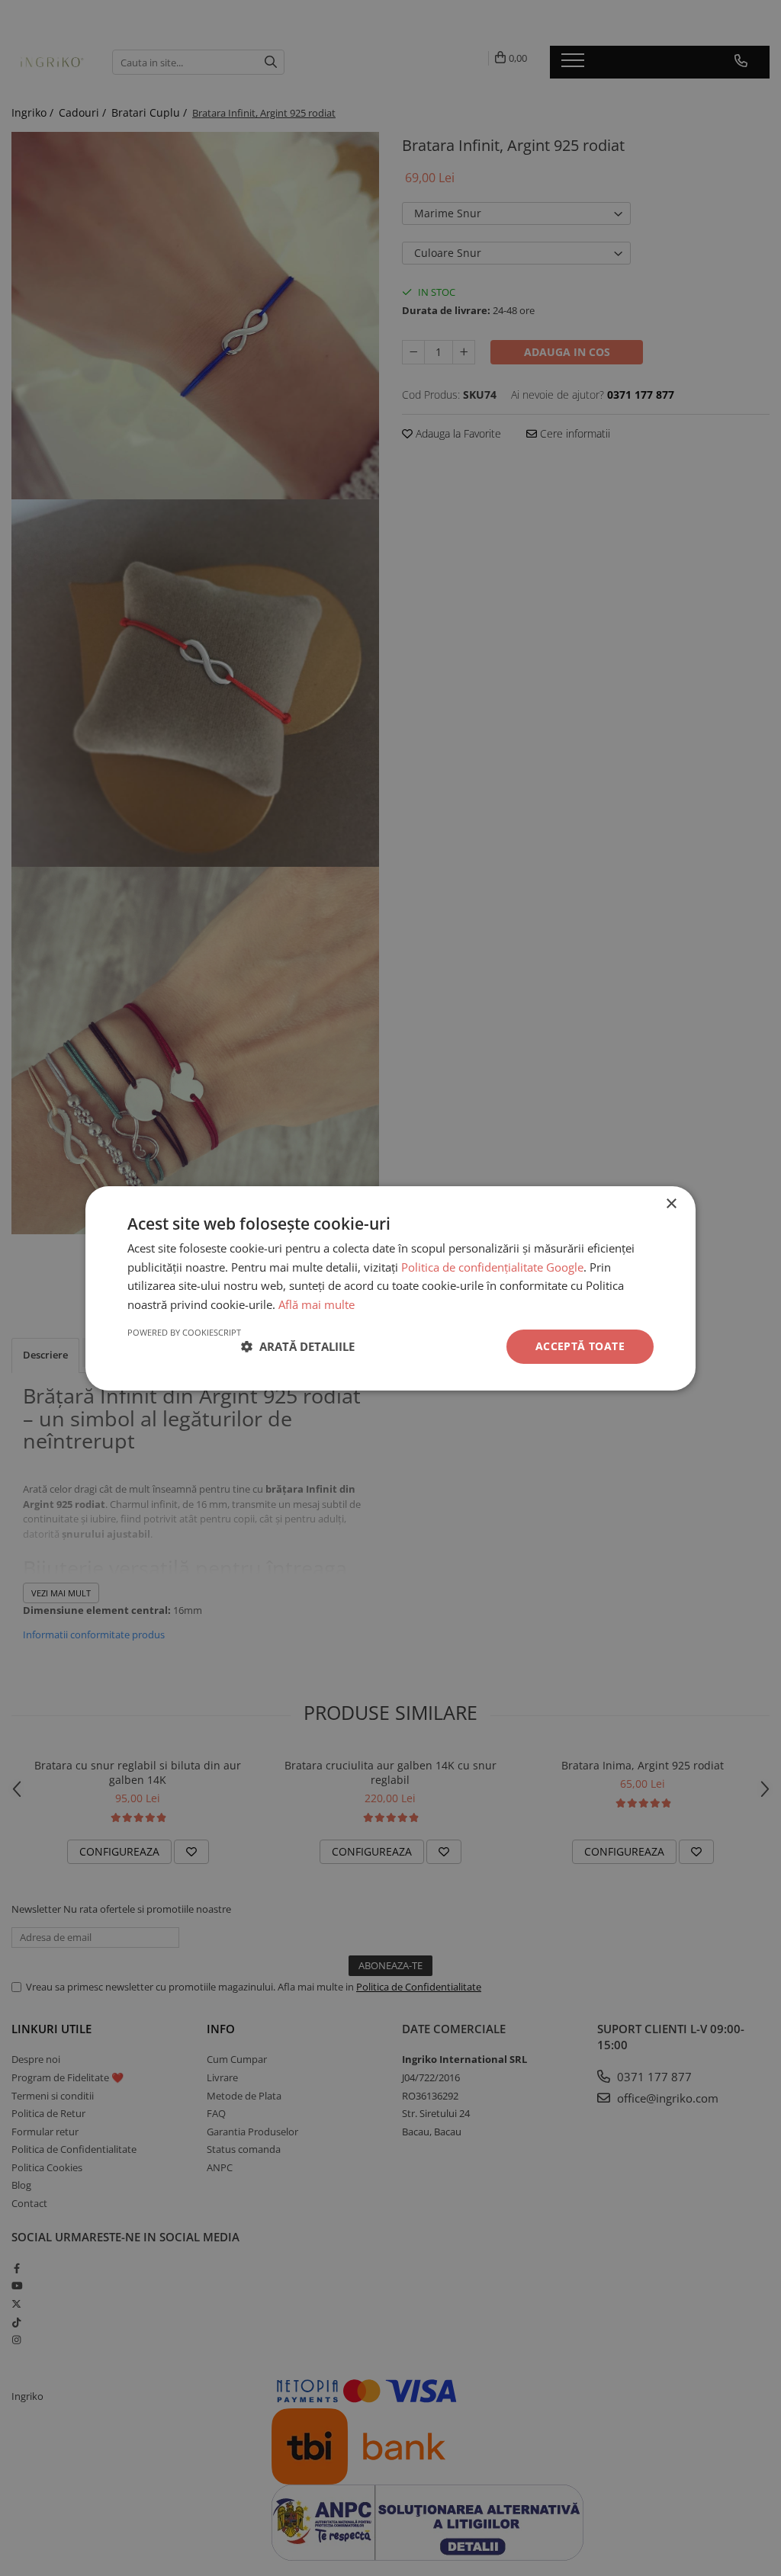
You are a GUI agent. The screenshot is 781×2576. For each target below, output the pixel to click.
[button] (298, 1346)
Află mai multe (317, 1304)
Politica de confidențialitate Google (492, 1267)
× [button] (671, 1203)
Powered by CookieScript (184, 1332)
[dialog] (390, 1288)
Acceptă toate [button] (580, 1346)
